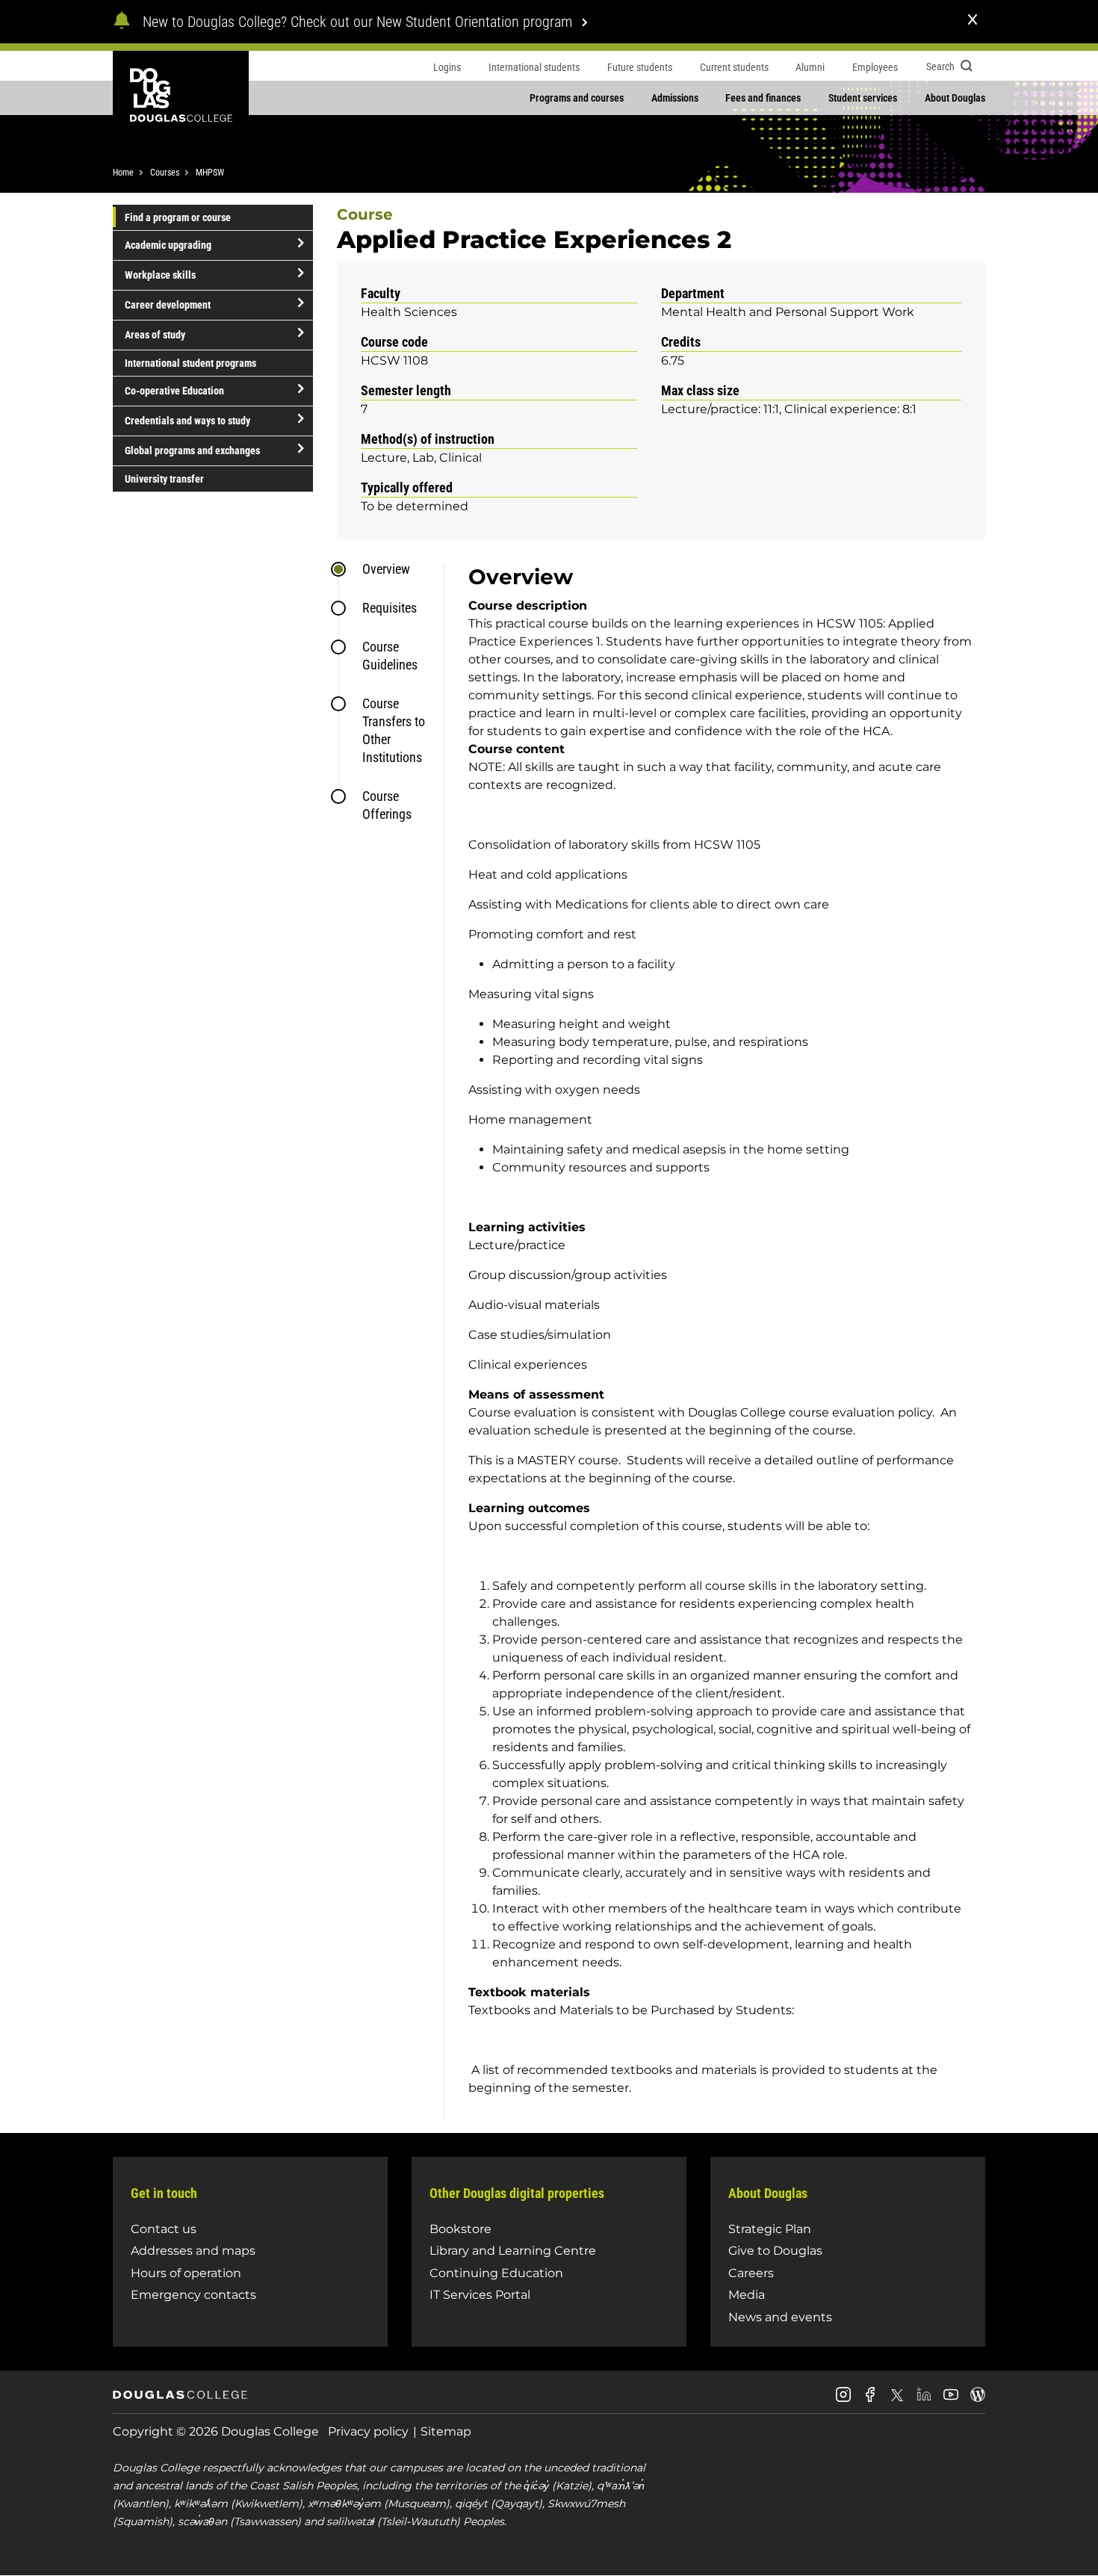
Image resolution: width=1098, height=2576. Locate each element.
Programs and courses (577, 98)
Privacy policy (368, 2431)
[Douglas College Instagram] (843, 2400)
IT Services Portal (480, 2295)
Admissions (675, 98)
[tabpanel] (714, 1342)
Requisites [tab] (390, 608)
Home (123, 173)
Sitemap (446, 2431)
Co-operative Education (174, 391)
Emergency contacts (193, 2295)
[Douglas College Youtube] (951, 2400)
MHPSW (210, 173)
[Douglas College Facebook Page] (870, 2400)
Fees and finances (763, 98)
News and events (780, 2317)
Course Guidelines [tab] (390, 656)
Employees (875, 67)
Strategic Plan (770, 2229)
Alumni (810, 67)
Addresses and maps (193, 2251)
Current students (734, 67)
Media (747, 2295)
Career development (168, 305)
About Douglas (955, 98)
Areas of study (155, 335)
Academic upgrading (168, 245)
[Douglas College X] (897, 2399)
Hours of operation (186, 2273)
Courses (165, 173)
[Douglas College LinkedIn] (924, 2400)
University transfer (164, 479)
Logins (447, 67)
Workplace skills (160, 275)
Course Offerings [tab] (387, 805)
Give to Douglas (775, 2251)
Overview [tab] (386, 569)
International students (534, 67)
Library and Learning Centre (513, 2251)
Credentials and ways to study (187, 421)
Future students (640, 67)
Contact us (164, 2229)
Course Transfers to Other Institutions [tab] (394, 730)
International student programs (190, 363)
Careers (751, 2273)
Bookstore (460, 2229)
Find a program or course (178, 217)
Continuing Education (496, 2273)
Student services (863, 98)
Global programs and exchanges (192, 451)
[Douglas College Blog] (978, 2400)
